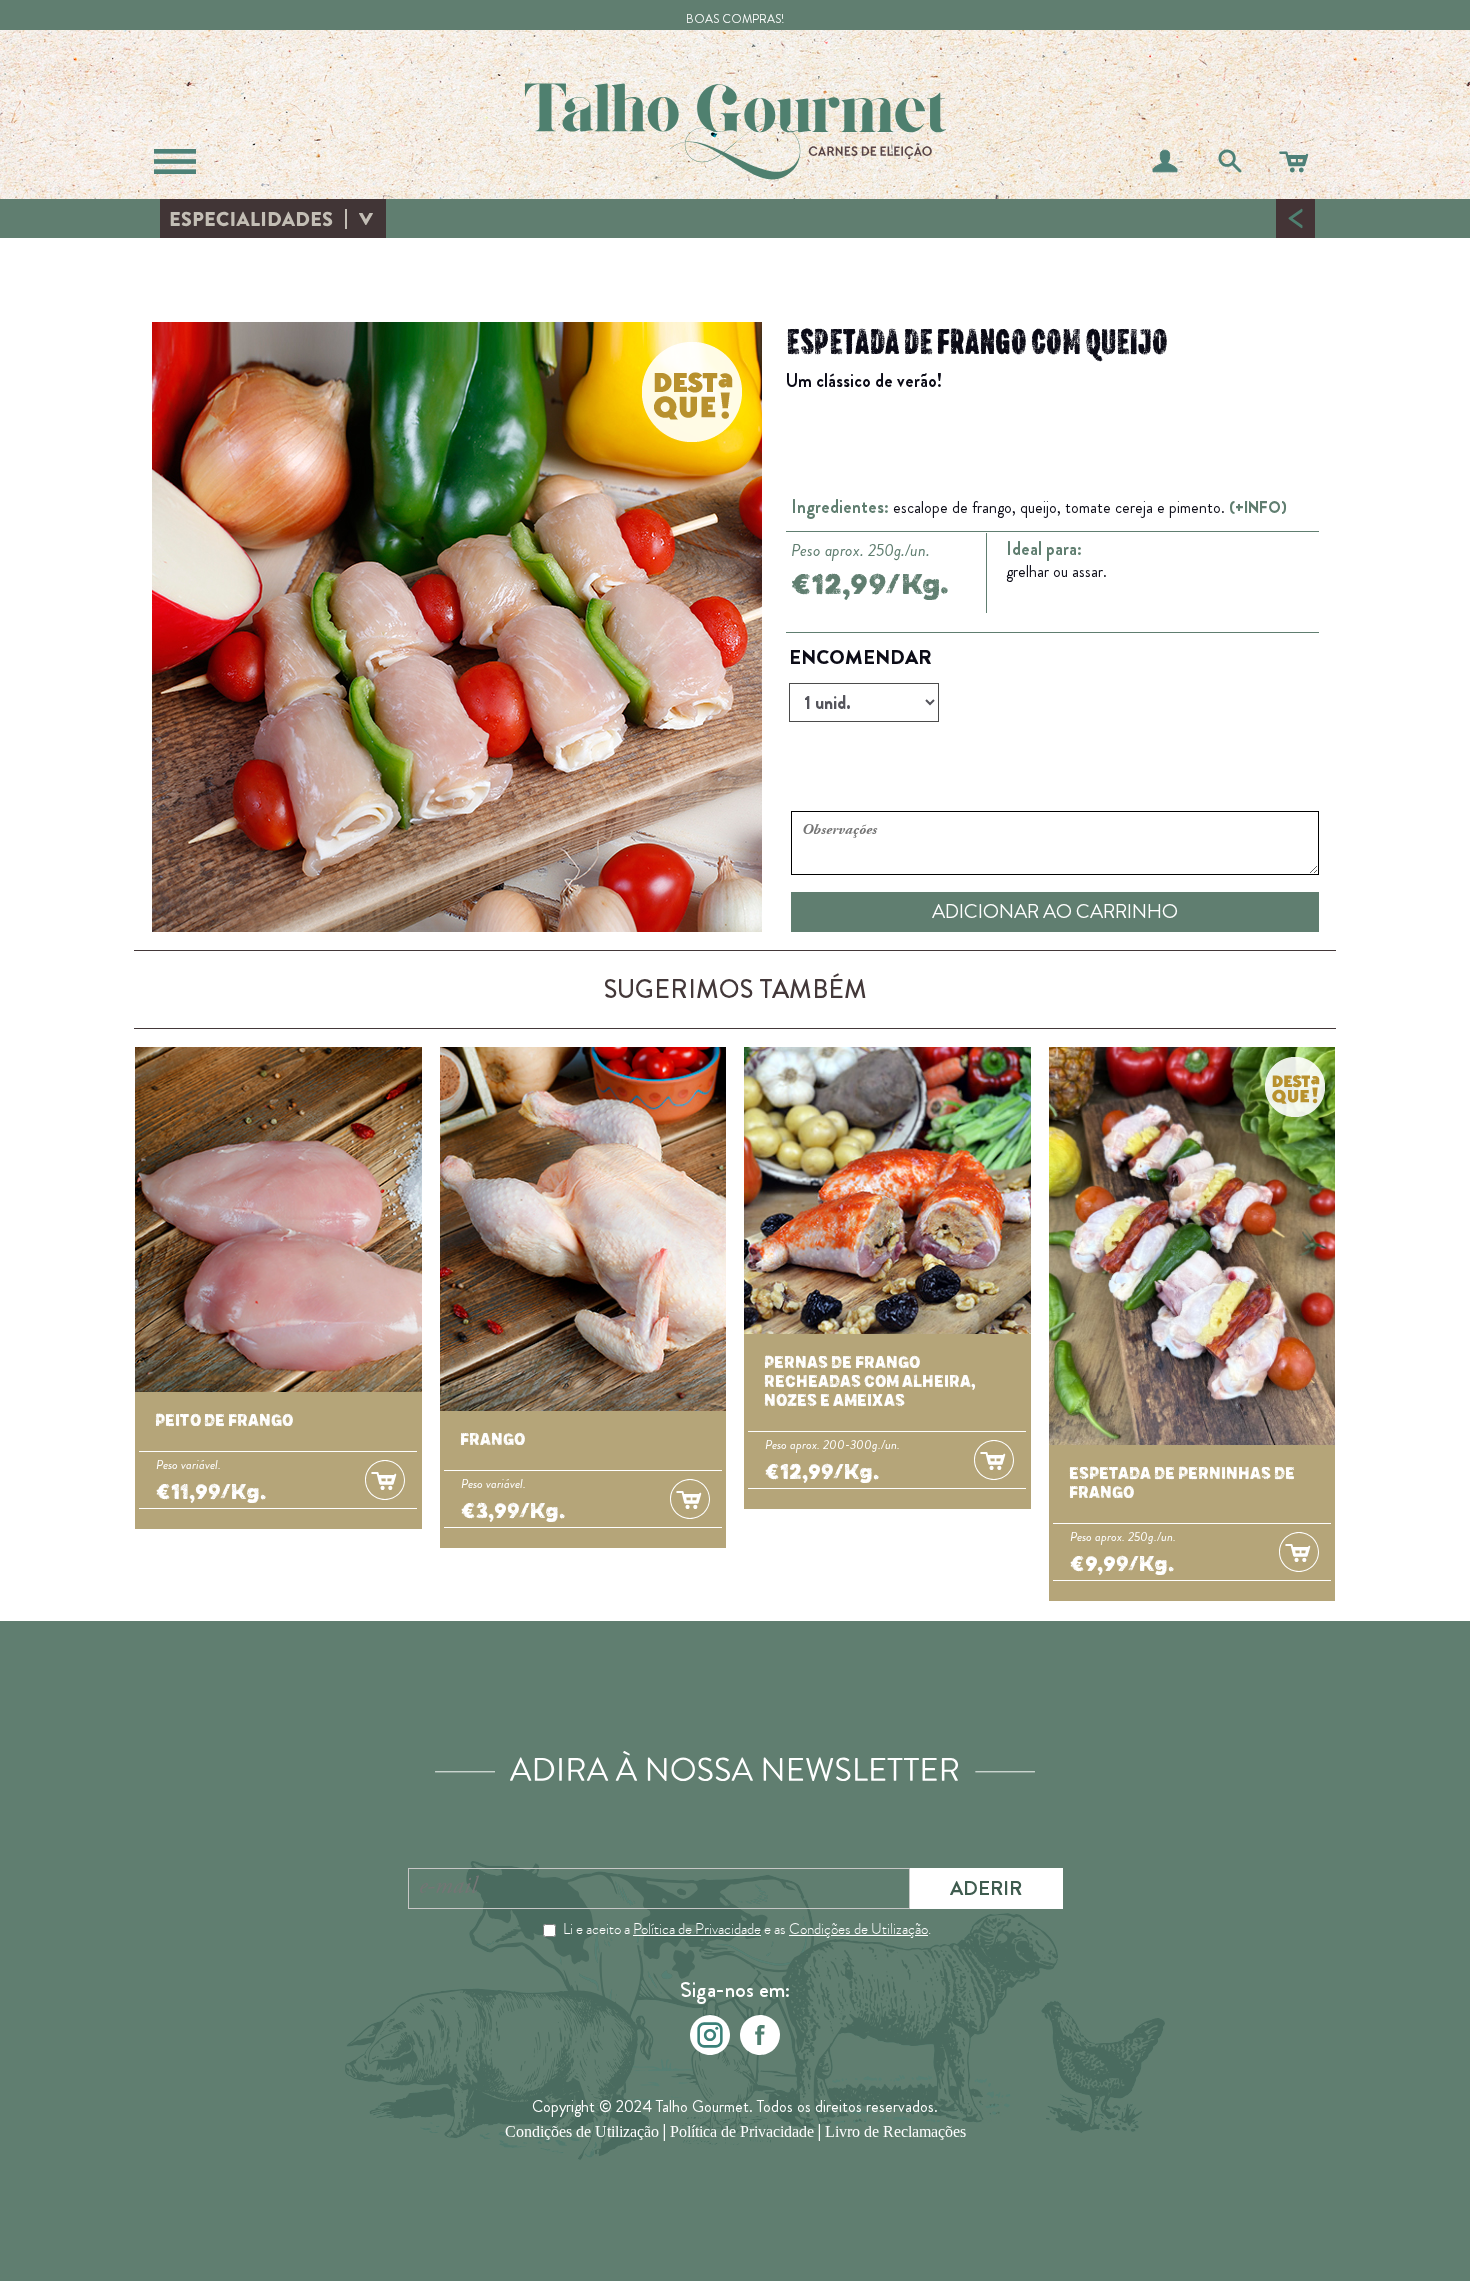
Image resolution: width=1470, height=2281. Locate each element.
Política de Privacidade (697, 1929)
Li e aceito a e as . (747, 1929)
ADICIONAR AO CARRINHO (1055, 911)
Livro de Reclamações (895, 2131)
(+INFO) (1258, 507)
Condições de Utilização (858, 1929)
